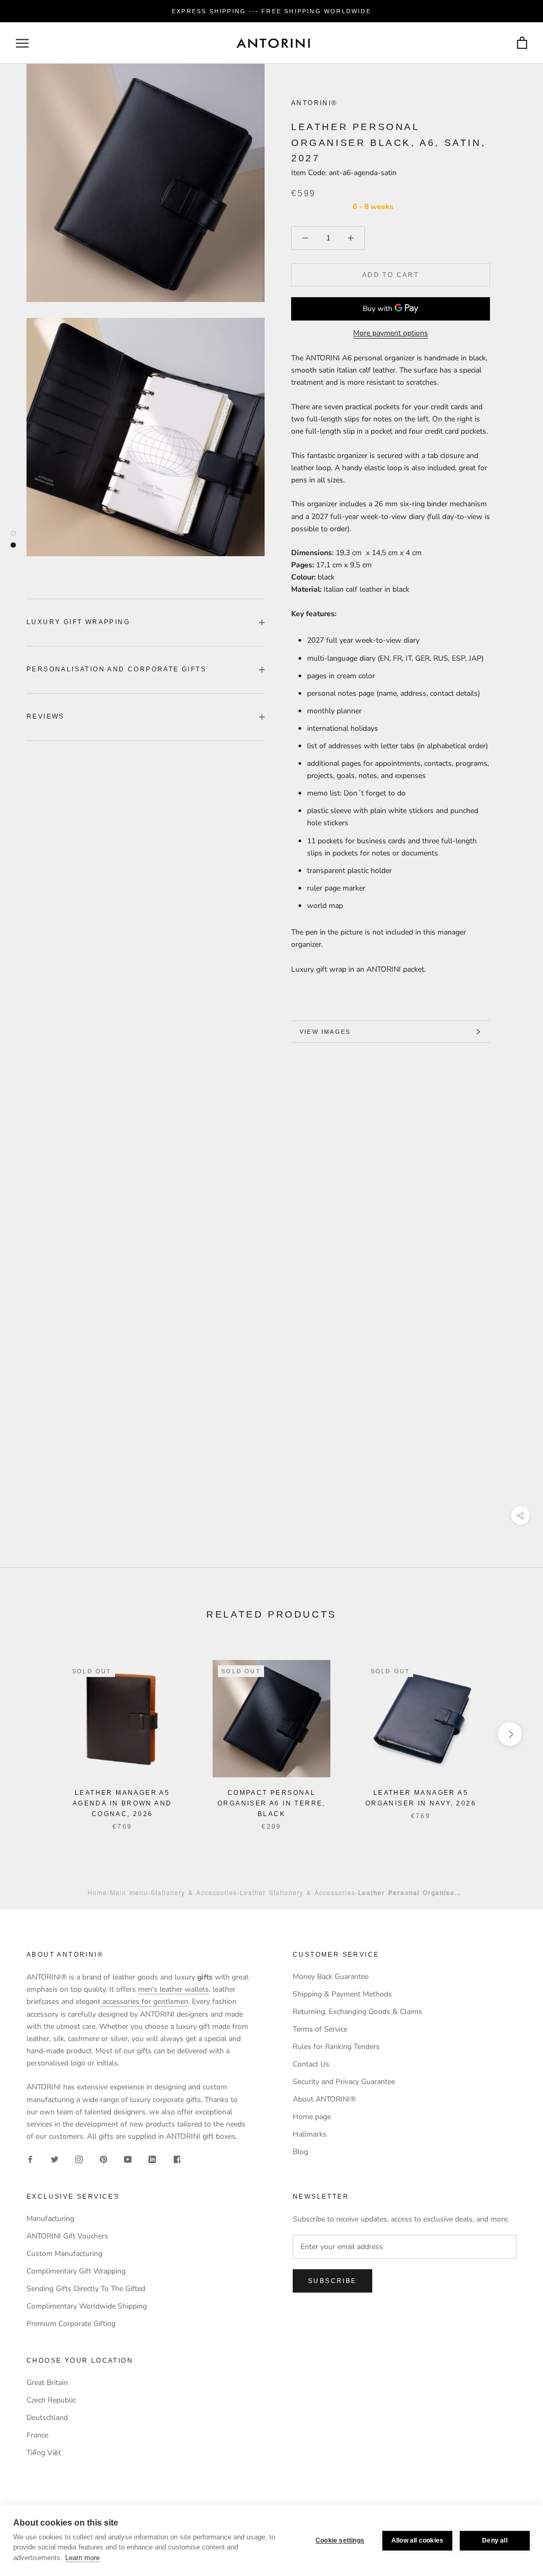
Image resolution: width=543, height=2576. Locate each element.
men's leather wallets (173, 1989)
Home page (312, 2117)
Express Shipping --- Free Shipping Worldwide (271, 11)
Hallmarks (310, 2134)
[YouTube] (128, 2159)
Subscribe (332, 2281)
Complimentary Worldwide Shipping (87, 2306)
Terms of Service (320, 2029)
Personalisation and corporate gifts (116, 669)
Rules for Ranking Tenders (336, 2047)
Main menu (129, 1892)
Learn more (82, 2558)
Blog (300, 2152)
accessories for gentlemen (144, 2002)
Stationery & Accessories (194, 1892)
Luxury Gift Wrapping (78, 622)
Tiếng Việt (44, 2453)
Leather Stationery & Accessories (297, 1892)
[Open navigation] (22, 43)
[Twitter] (55, 2159)
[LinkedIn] (152, 2159)
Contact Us (311, 2064)
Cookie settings (340, 2540)
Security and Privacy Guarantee (344, 2082)
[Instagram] (79, 2159)
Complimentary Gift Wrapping (76, 2271)
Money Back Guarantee (331, 1977)
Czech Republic (51, 2400)
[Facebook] (30, 2159)
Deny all (495, 2540)
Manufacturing (50, 2219)
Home (97, 1892)
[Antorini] (273, 43)
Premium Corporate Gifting (71, 2324)
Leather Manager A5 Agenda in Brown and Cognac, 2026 (122, 1803)
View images (325, 1032)
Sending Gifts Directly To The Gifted (86, 2289)
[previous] (33, 1734)
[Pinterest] (103, 2159)
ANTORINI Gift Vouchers (67, 2236)
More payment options (391, 333)
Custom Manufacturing (64, 2254)
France (37, 2435)
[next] (510, 1734)
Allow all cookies (417, 2540)
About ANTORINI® (324, 2099)
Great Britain (47, 2383)
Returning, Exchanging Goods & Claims (357, 2012)
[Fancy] (177, 2159)
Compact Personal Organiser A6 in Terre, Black (271, 1803)
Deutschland (47, 2418)
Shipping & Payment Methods (342, 1994)
